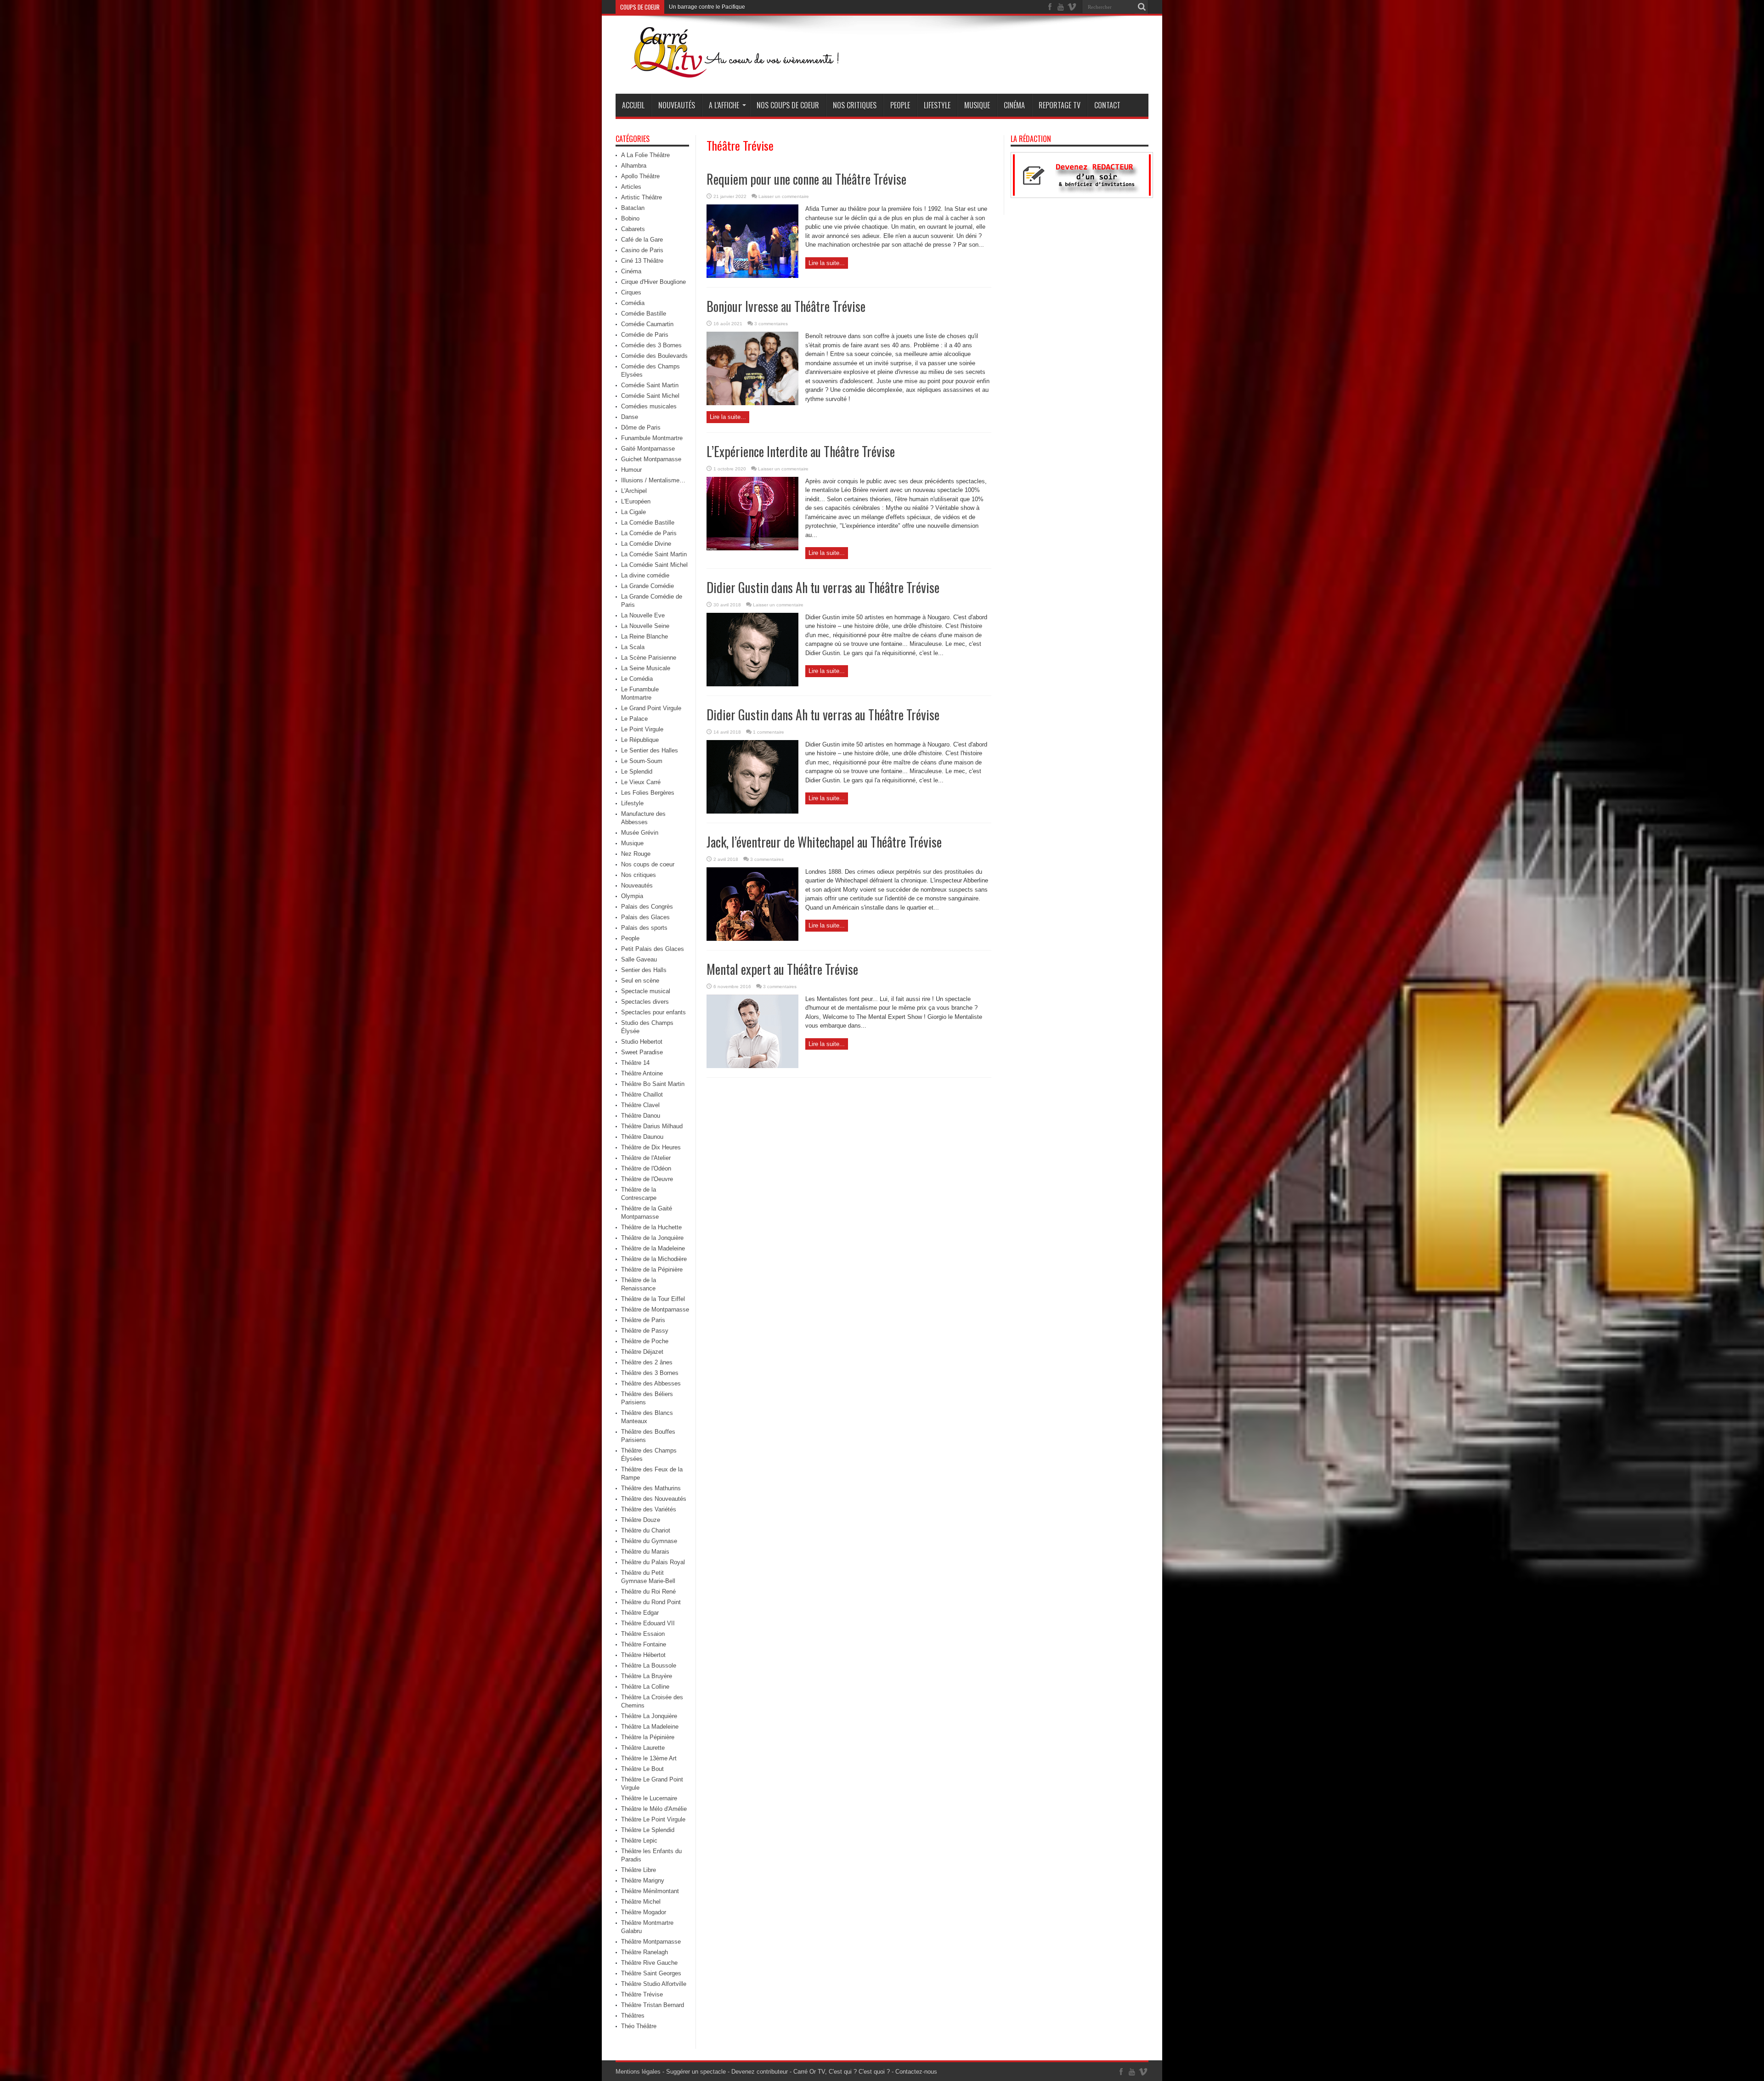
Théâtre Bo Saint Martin (653, 1084)
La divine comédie (645, 575)
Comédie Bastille (644, 314)
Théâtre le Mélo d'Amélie (654, 1809)
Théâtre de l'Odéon (646, 1168)
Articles (631, 187)
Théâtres (633, 2016)
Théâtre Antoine (642, 1073)
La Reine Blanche (645, 636)
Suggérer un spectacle (696, 2072)
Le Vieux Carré (641, 782)
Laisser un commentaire (784, 196)
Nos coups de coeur (788, 105)
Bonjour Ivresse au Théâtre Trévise (786, 306)
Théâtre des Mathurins (651, 1488)
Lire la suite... (827, 263)
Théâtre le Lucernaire (649, 1798)
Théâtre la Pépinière (648, 1737)
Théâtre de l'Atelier (646, 1158)
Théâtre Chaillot (642, 1094)
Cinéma (1014, 105)
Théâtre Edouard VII (648, 1623)
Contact (1107, 105)
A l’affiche (724, 105)
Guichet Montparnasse (651, 459)
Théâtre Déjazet (642, 1352)
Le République (640, 740)
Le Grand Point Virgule (651, 708)
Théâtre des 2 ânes (647, 1362)
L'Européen (636, 501)
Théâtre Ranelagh (645, 1952)
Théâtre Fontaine (644, 1644)
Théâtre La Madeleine (650, 1727)
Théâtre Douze (641, 1520)
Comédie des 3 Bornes (651, 345)
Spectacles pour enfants (653, 1012)
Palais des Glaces (645, 917)
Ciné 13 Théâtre (642, 261)
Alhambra (634, 166)
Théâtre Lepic (639, 1841)
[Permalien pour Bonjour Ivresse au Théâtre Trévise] (752, 403)
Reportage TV (1060, 105)
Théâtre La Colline (645, 1687)
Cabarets (633, 229)
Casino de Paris (642, 250)
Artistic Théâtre (642, 197)
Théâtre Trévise (642, 1994)
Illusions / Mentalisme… (653, 480)
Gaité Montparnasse (648, 449)
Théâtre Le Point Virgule (653, 1819)
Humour (631, 470)
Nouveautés (677, 105)
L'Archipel (634, 491)
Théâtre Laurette (643, 1748)
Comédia (633, 303)
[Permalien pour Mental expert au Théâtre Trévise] (752, 1066)
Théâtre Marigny (643, 1880)
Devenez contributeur (760, 2072)
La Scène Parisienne (649, 658)
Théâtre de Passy (645, 1331)
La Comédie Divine (646, 544)
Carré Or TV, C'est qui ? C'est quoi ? (842, 2072)
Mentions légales (638, 2072)
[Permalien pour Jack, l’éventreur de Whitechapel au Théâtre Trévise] (752, 939)
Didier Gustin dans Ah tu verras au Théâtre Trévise (823, 587)
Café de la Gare (642, 240)
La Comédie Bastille (648, 523)
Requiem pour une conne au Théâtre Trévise (806, 179)
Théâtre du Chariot (646, 1530)
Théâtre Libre (639, 1870)
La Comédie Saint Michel (654, 565)
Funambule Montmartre (652, 438)
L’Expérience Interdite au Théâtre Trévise (801, 451)
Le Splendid (637, 772)
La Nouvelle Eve (643, 615)
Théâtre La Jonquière (649, 1716)
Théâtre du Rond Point (651, 1602)
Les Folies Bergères (648, 793)
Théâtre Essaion (643, 1634)
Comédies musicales (649, 406)
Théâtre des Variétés (649, 1509)
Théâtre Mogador (644, 1912)
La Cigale (633, 512)
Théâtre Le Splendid (648, 1830)
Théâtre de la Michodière (654, 1259)
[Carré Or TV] (753, 71)
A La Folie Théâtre (645, 155)
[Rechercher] (1142, 7)
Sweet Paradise (642, 1052)
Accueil (633, 105)
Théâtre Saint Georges (651, 1973)
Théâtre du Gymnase (649, 1541)
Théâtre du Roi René (648, 1592)
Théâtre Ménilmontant (650, 1891)
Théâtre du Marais (645, 1552)
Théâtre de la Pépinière (652, 1270)
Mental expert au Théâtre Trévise (782, 969)
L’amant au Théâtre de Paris (704, 7)
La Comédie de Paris (649, 533)
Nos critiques (855, 105)
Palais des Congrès (647, 907)
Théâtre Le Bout (642, 1769)
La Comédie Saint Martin (654, 554)
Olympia (632, 896)
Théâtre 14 (635, 1063)
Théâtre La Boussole (649, 1665)
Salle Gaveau (639, 959)
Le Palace (634, 719)
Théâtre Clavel (640, 1105)
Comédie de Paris (645, 335)
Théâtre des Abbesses (651, 1383)
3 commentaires (771, 324)
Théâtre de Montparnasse (655, 1309)
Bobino (630, 218)
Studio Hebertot (642, 1042)
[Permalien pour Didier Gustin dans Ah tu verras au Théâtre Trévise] (752, 684)
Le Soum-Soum (642, 761)
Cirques (631, 292)
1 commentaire (769, 732)
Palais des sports (644, 928)
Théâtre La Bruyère (647, 1676)
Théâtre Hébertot (643, 1655)
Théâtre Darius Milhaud (652, 1126)
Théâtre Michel (641, 1902)
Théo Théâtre (639, 2026)
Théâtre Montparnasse (651, 1942)
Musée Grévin (640, 833)
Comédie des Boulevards (654, 356)
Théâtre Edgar (640, 1613)
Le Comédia (637, 679)
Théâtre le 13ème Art (649, 1758)
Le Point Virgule (642, 729)
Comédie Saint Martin (650, 385)
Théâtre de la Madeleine (653, 1248)
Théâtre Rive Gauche (649, 1963)
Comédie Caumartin (647, 324)
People (900, 105)
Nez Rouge (636, 854)
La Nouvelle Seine (645, 626)
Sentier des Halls (644, 970)
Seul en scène (640, 981)
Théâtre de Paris (643, 1320)
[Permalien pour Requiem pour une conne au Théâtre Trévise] (752, 276)
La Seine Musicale (646, 668)
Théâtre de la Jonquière (652, 1238)
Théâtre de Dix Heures (651, 1147)
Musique (977, 105)
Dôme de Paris (641, 427)
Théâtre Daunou (642, 1137)
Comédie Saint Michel (650, 396)
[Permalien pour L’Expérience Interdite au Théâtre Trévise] (752, 548)
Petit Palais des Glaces (653, 949)
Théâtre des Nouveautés (654, 1499)
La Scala (633, 647)
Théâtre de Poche (645, 1341)
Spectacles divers (645, 1002)
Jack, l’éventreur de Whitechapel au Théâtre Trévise (824, 842)
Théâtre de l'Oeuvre (647, 1179)
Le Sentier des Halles (650, 750)
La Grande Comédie (647, 586)
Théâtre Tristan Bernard (653, 2005)
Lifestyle (937, 105)
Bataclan (633, 208)
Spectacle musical (646, 991)
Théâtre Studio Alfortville (654, 1984)
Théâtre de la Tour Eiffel (653, 1299)
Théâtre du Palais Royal (653, 1562)
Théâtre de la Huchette (651, 1227)
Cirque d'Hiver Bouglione (653, 282)
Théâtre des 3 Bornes (650, 1373)
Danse (630, 417)
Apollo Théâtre (640, 176)
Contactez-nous (916, 2072)
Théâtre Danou (641, 1116)
